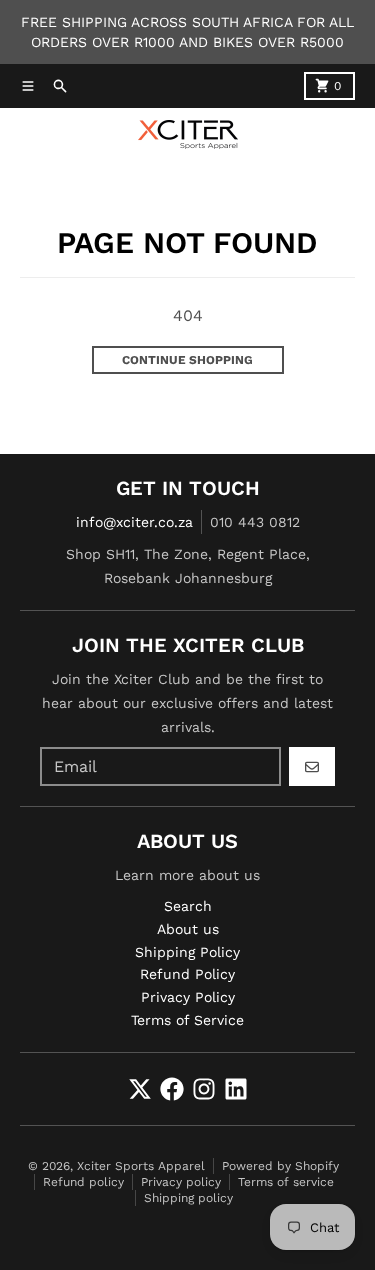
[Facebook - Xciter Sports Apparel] (172, 1089)
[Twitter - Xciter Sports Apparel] (140, 1089)
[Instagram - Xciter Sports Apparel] (204, 1089)
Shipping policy (188, 1198)
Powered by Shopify (280, 1166)
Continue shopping (187, 360)
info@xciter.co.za (134, 522)
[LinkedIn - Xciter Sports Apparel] (236, 1089)
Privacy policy (181, 1182)
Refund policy (83, 1182)
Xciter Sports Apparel (141, 1166)
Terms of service (286, 1182)
